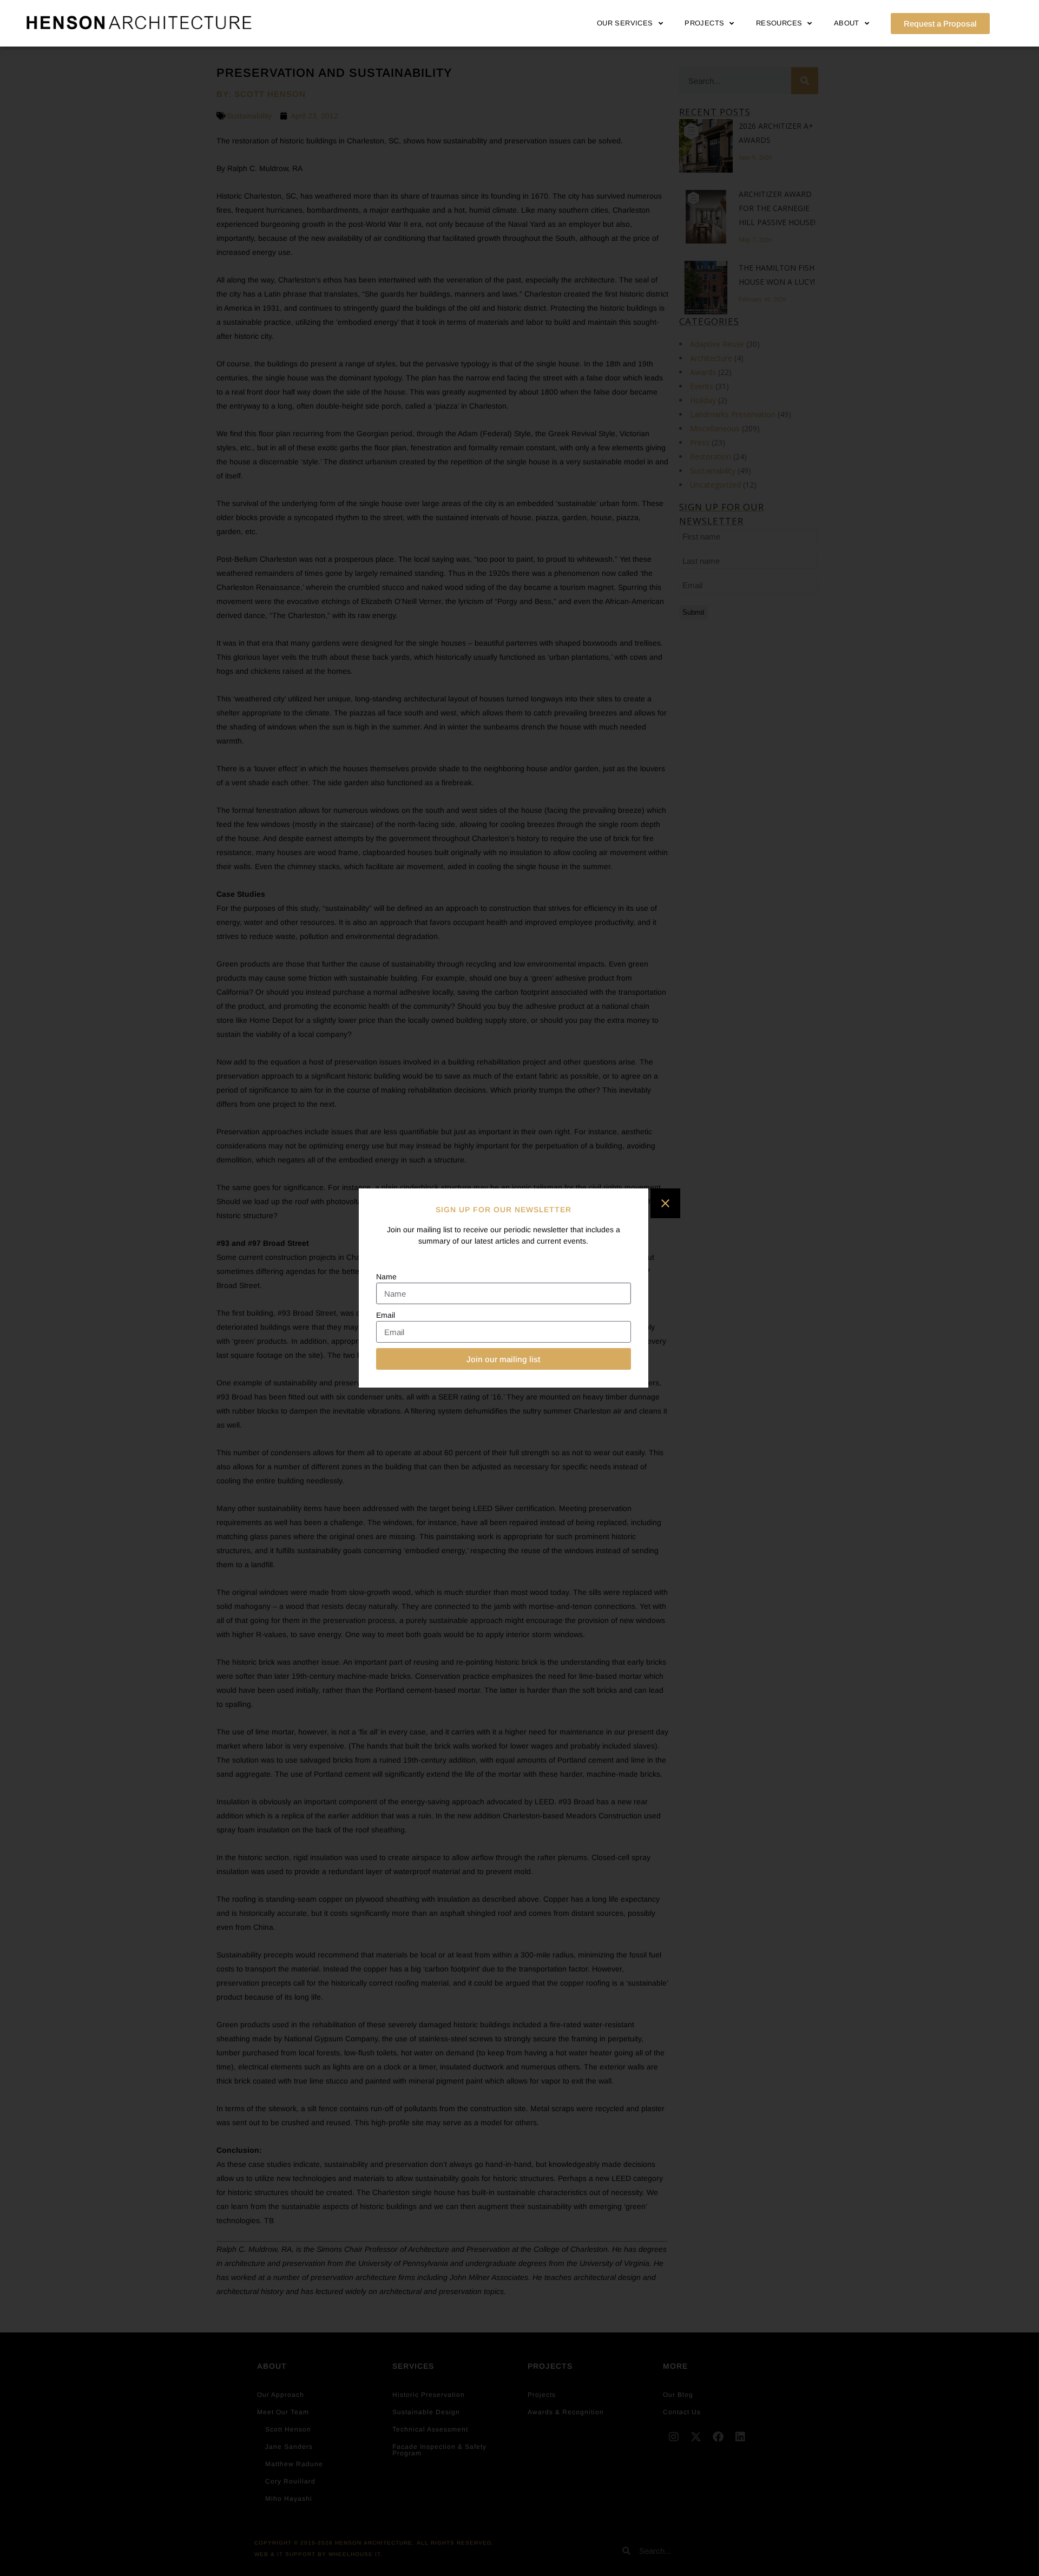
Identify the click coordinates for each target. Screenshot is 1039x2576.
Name (386, 1277)
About (847, 23)
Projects (704, 23)
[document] (519, 1288)
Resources (779, 23)
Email (386, 1315)
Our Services (625, 23)
